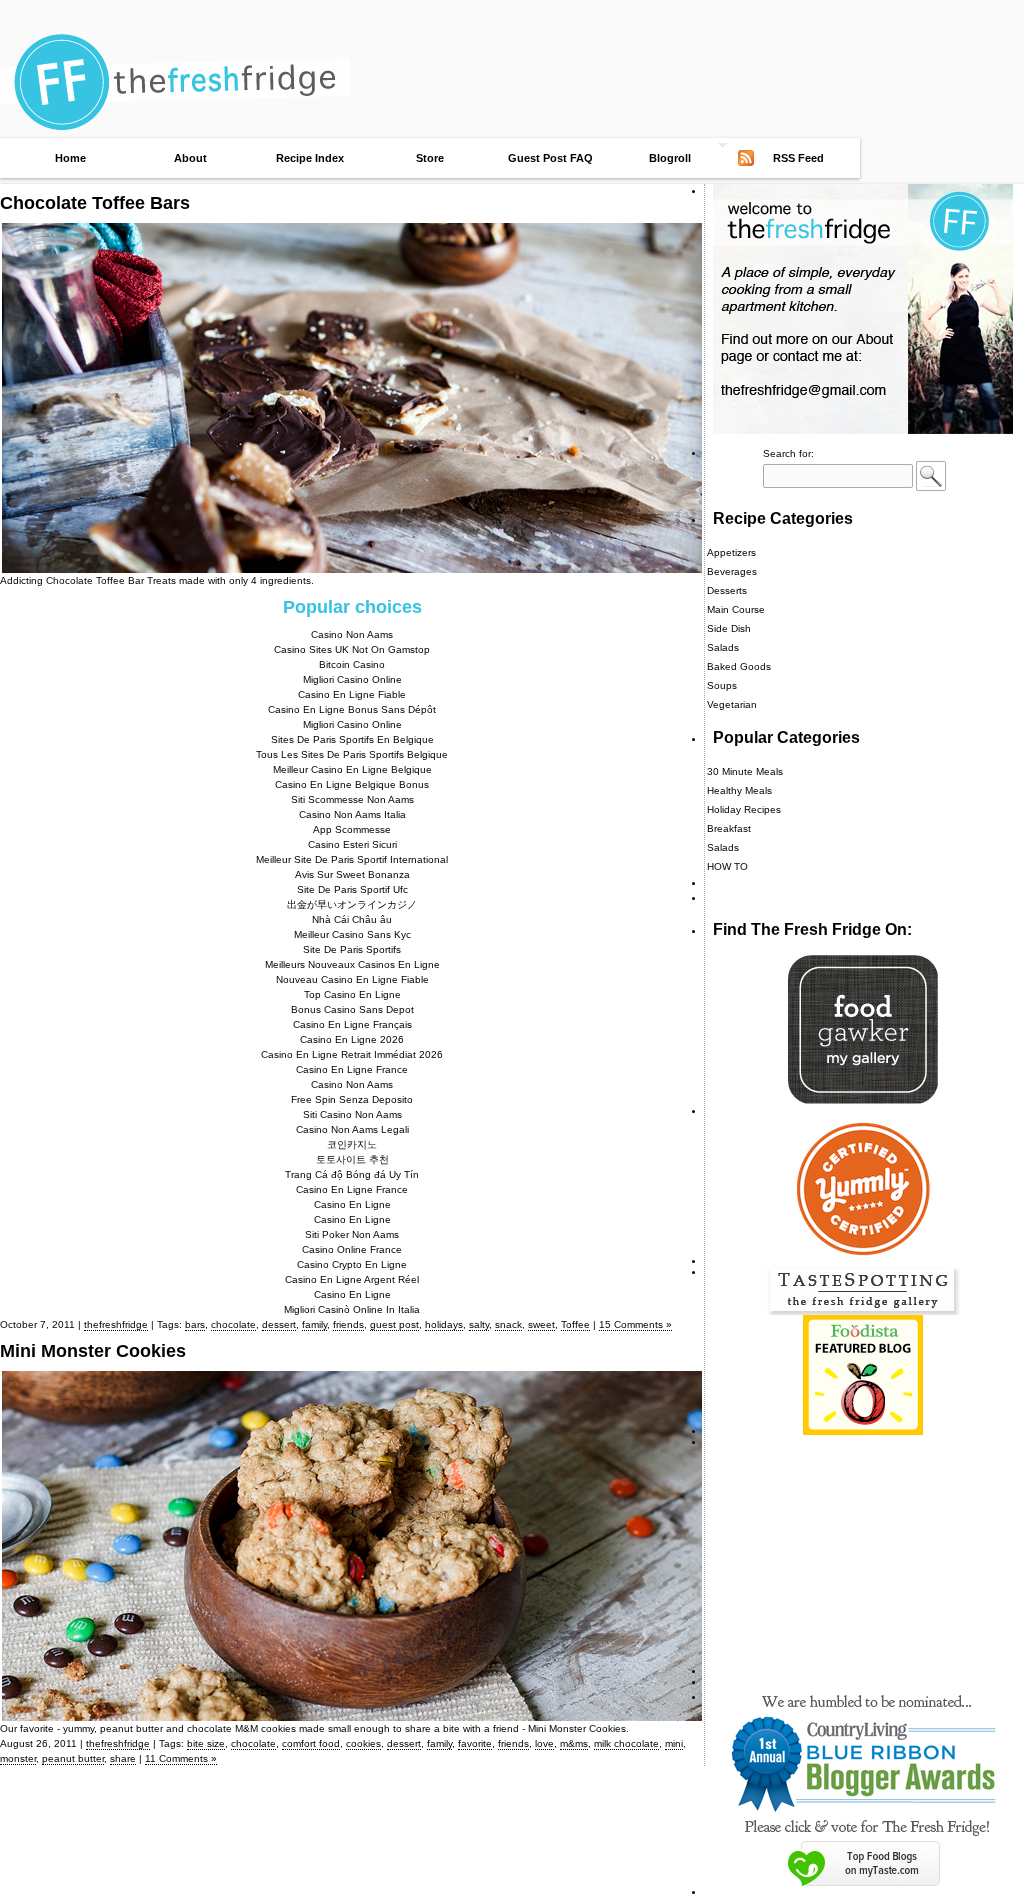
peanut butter (73, 1758)
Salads (723, 647)
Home (70, 158)
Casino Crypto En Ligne (352, 1264)
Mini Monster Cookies (93, 1351)
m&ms (574, 1743)
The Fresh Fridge (512, 32)
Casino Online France (352, 1249)
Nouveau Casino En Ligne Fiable (352, 979)
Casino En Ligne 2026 (352, 1039)
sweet (541, 1324)
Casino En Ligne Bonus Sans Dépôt (352, 709)
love (544, 1743)
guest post (394, 1324)
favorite (475, 1743)
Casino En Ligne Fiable (352, 694)
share (123, 1758)
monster (18, 1758)
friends (348, 1324)
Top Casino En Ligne (352, 994)
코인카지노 (352, 1144)
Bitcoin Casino (352, 664)
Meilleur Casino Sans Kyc (352, 934)
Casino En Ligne (352, 1204)
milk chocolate (626, 1743)
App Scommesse (352, 829)
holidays (444, 1324)
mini (674, 1743)
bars (195, 1324)
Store (430, 158)
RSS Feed (798, 158)
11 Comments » (181, 1758)
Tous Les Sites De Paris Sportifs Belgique (352, 754)
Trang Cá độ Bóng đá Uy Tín (352, 1174)
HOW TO (727, 866)
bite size (206, 1743)
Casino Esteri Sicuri (352, 844)
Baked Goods (739, 666)
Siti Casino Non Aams (352, 1114)
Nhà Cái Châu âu (352, 919)
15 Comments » (635, 1324)
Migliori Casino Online (352, 679)
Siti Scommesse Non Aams (352, 799)
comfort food (311, 1743)
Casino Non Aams (352, 634)
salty (479, 1324)
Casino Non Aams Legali (352, 1129)
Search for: (788, 453)
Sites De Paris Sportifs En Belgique (352, 739)
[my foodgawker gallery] (863, 1100)
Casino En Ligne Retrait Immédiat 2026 (352, 1054)
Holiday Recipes (744, 809)
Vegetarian (732, 704)
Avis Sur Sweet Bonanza (352, 874)
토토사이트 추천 (352, 1159)
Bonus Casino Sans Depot (352, 1009)
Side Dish (729, 628)
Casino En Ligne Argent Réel (352, 1279)
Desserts (727, 590)
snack (508, 1324)
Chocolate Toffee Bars (95, 203)
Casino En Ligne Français (352, 1024)
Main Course (736, 609)
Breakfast (729, 828)
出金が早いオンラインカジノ (352, 904)
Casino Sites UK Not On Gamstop (352, 649)
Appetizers (731, 552)
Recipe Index (310, 158)
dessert (279, 1324)
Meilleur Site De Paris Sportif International (352, 859)
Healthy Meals (739, 790)
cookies (363, 1743)
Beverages (732, 571)
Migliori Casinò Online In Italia (352, 1309)
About (190, 158)
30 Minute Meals (745, 771)
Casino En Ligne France (352, 1069)
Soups (722, 685)
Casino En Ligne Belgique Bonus (352, 784)
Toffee (575, 1324)
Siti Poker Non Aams (352, 1234)
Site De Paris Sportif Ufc (352, 889)
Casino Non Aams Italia (352, 814)
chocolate (233, 1324)
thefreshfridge (116, 1324)
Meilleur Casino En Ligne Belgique (352, 769)
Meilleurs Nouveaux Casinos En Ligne (352, 964)
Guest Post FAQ (550, 158)
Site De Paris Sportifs (352, 949)
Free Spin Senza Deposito (352, 1099)
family (314, 1324)
